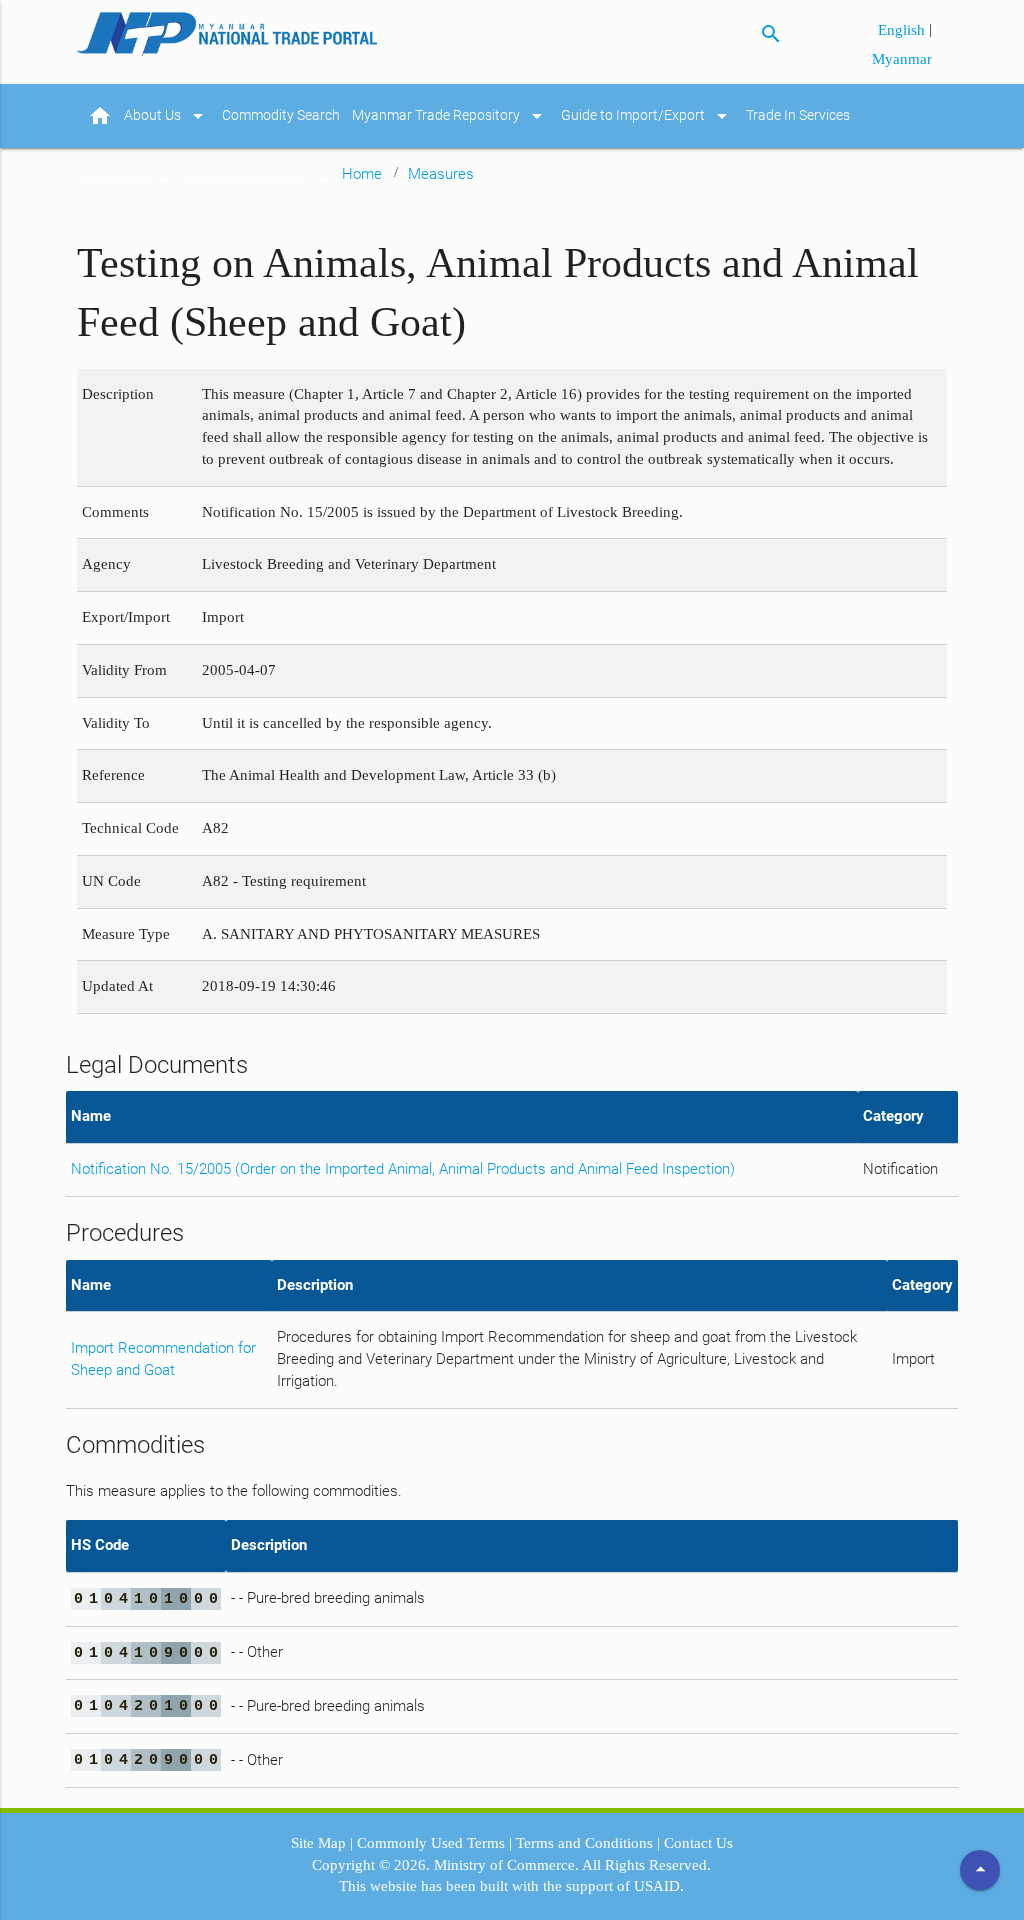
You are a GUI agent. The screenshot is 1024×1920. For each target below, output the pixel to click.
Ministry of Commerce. (506, 1865)
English (903, 30)
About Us (167, 116)
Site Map (318, 1843)
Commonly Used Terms (431, 1843)
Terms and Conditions (584, 1843)
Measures (441, 174)
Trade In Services (798, 115)
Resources (130, 180)
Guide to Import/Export (647, 116)
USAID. (659, 1886)
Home (362, 174)
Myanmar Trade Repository (450, 116)
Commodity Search (281, 115)
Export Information (262, 180)
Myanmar (902, 59)
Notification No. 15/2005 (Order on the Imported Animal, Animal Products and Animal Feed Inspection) (403, 1169)
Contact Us (698, 1843)
